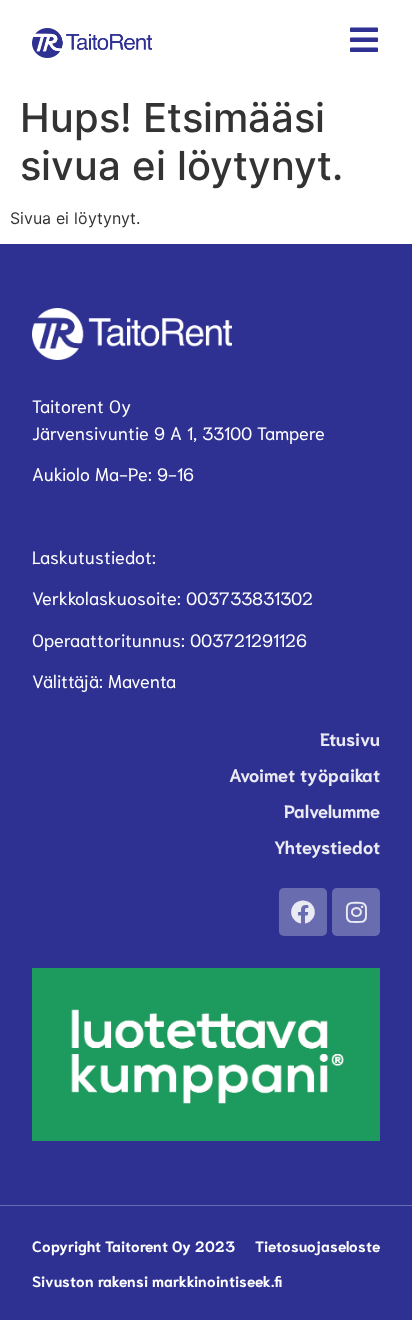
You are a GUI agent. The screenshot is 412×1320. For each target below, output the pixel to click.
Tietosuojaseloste (317, 1245)
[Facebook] (303, 912)
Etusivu (350, 738)
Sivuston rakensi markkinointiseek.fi (157, 1280)
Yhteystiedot (327, 846)
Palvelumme (332, 810)
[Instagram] (356, 912)
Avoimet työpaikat (304, 774)
